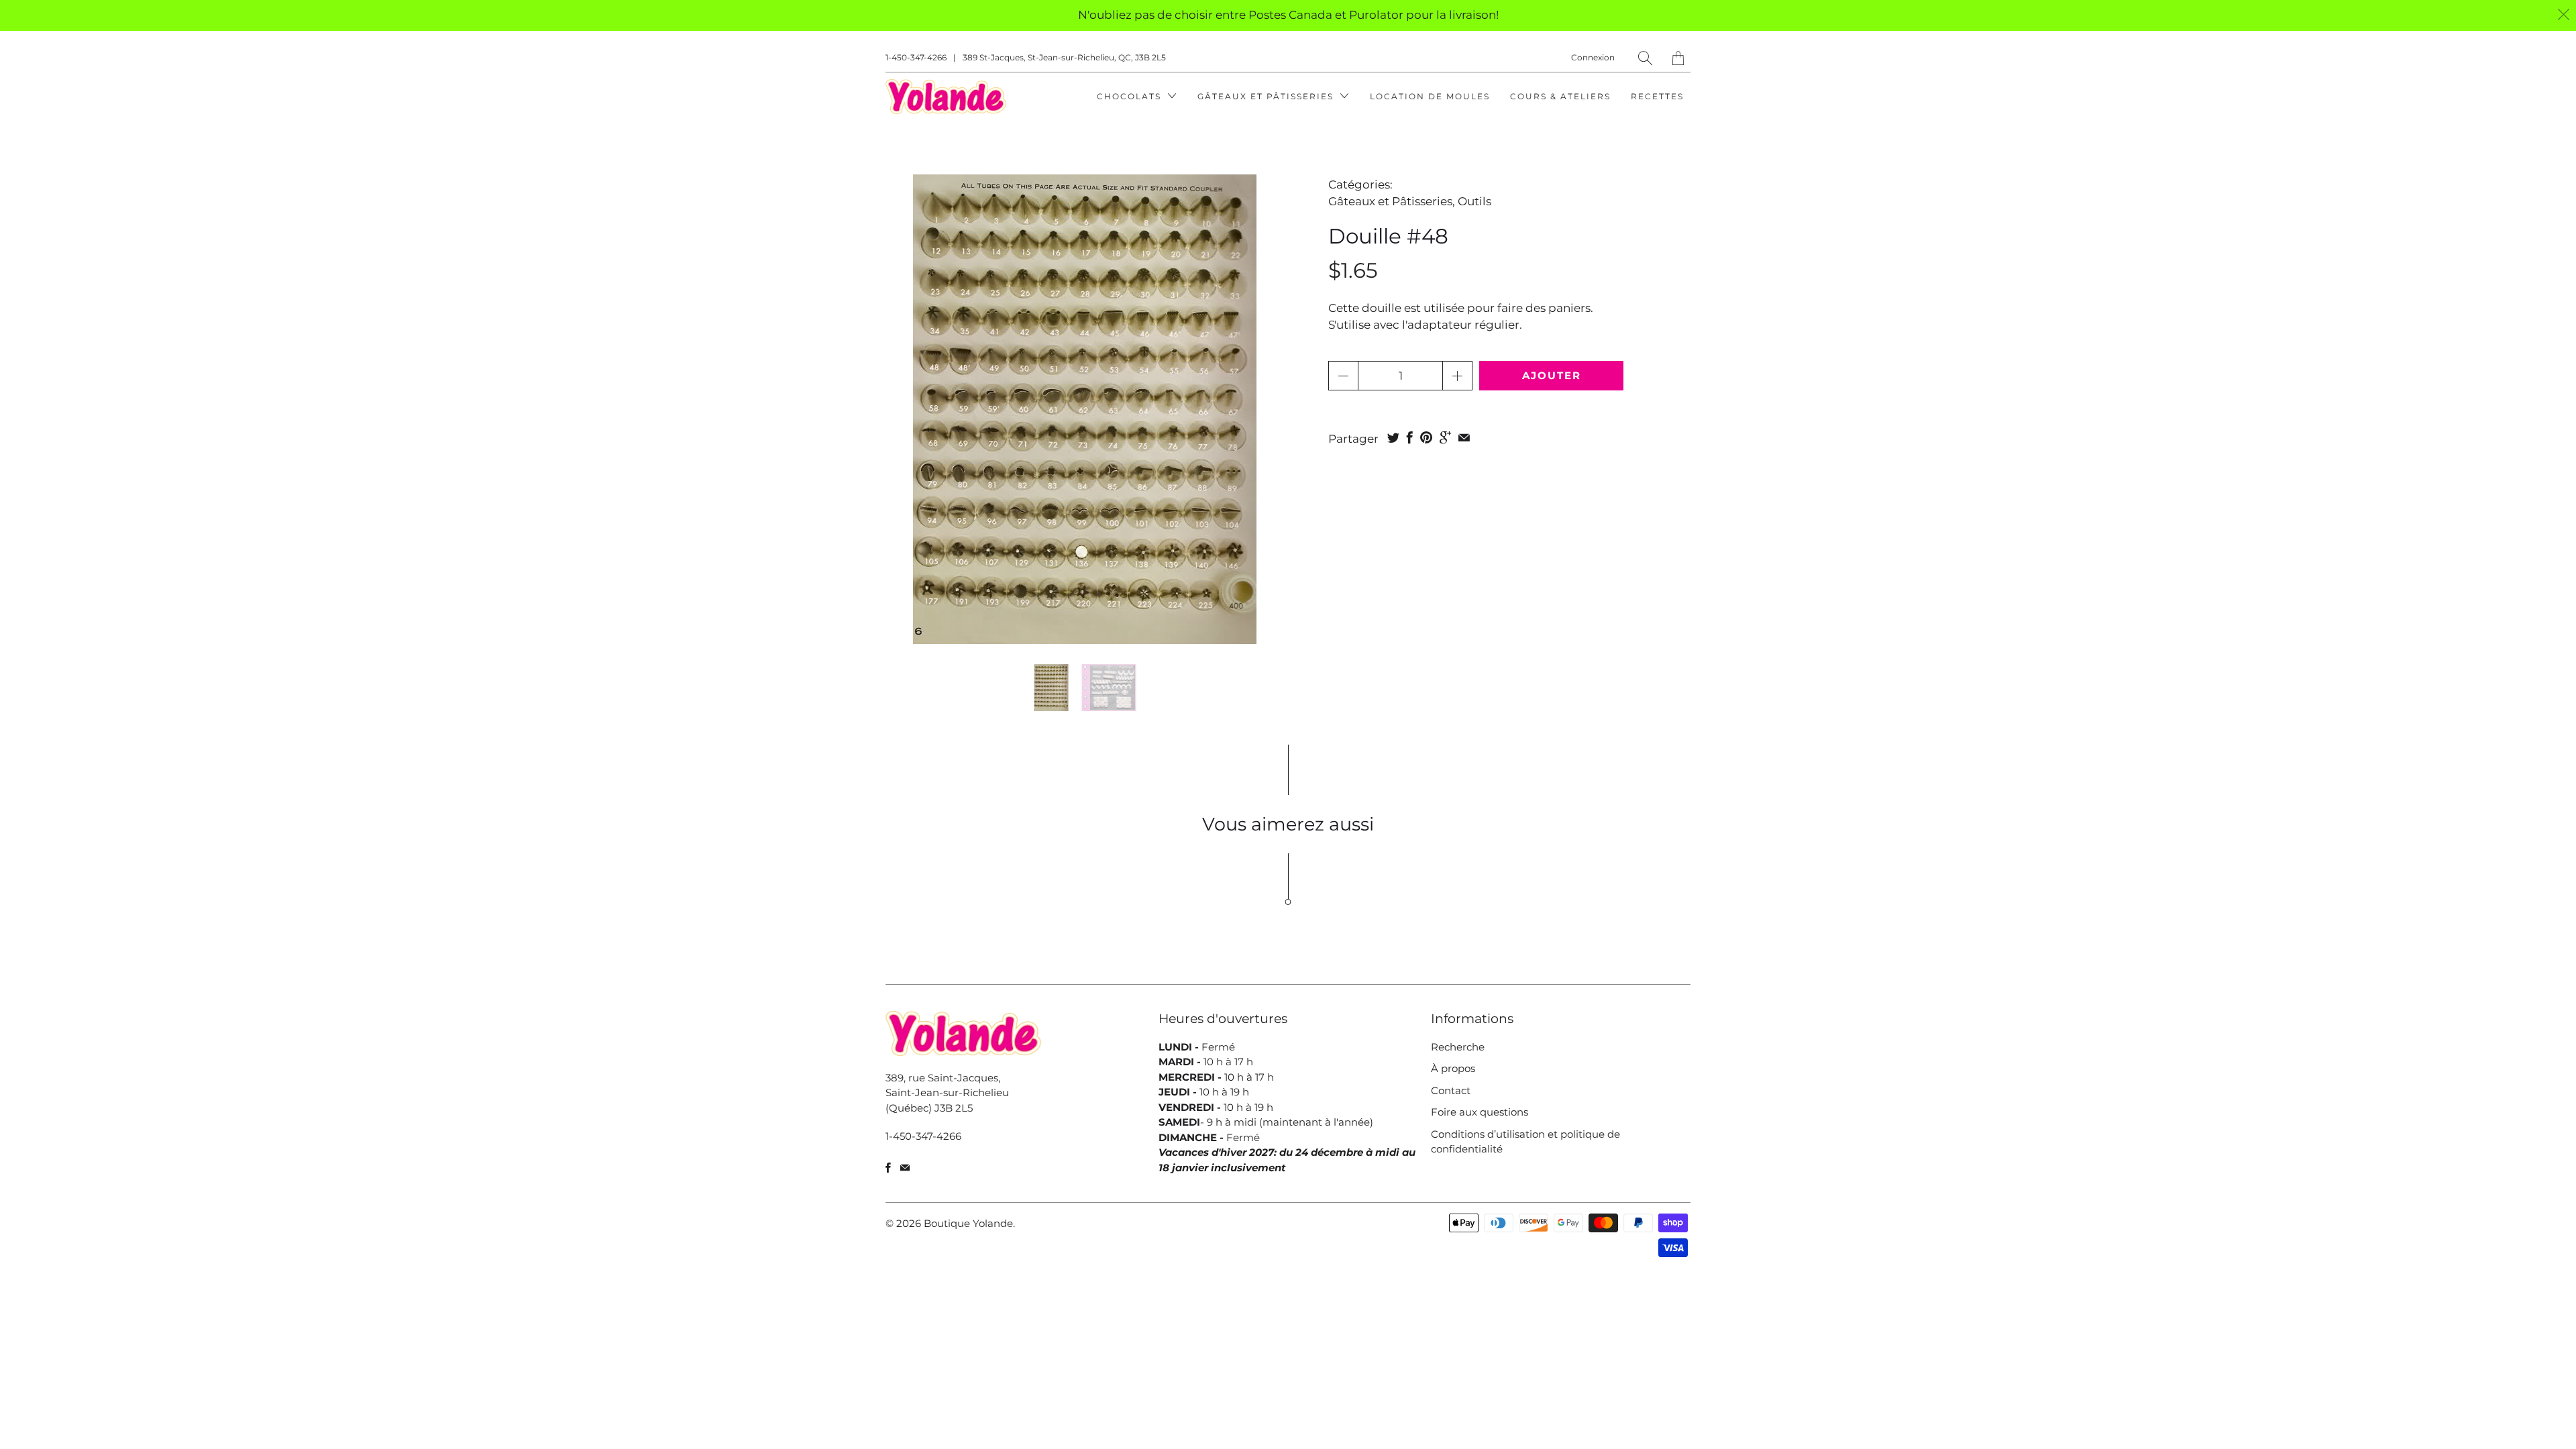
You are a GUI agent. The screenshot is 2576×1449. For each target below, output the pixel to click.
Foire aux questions (1480, 1112)
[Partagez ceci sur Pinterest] (1426, 437)
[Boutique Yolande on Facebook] (888, 1168)
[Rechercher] (1645, 58)
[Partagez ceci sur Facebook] (1410, 437)
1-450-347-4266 (916, 57)
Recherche (1458, 1047)
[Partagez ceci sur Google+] (1445, 437)
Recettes (1657, 96)
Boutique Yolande (968, 1223)
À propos (1453, 1068)
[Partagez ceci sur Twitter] (1393, 437)
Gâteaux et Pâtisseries (1267, 96)
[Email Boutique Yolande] (905, 1168)
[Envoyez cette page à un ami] (1464, 437)
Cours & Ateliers (1560, 96)
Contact (1451, 1090)
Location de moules (1430, 96)
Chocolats (1131, 96)
